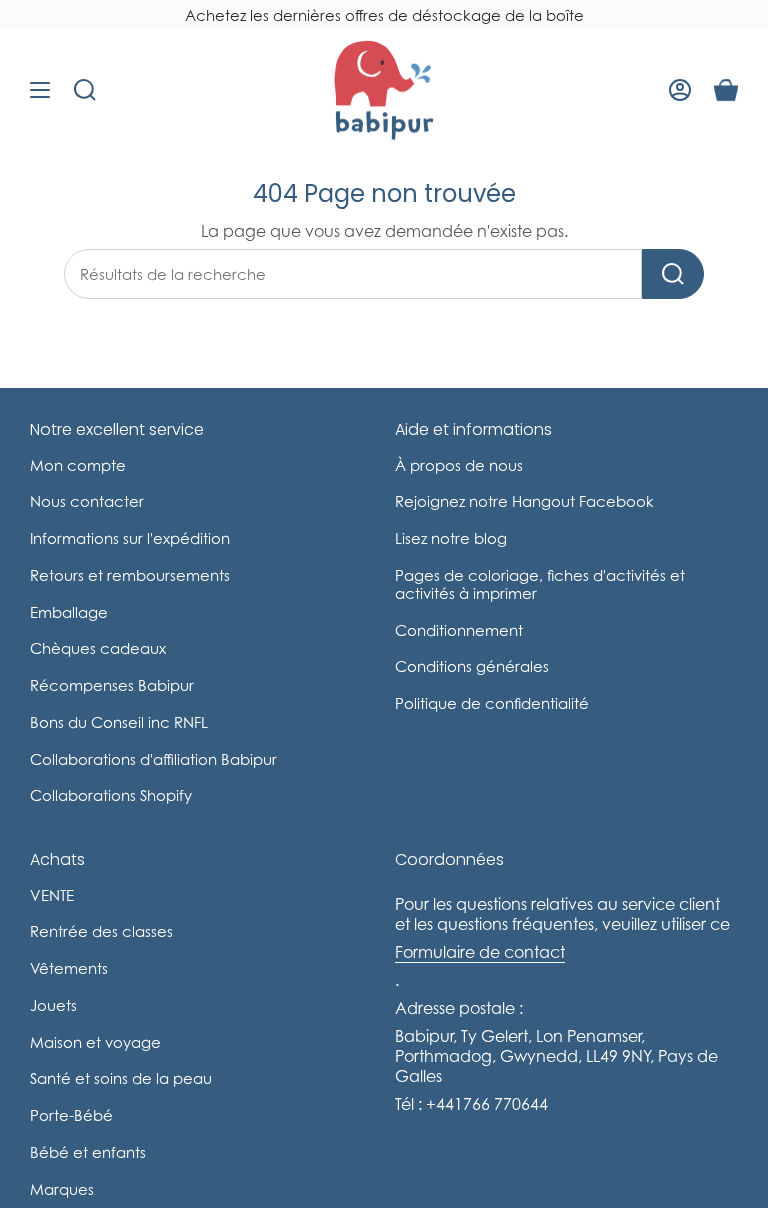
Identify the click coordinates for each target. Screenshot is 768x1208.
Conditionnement (459, 630)
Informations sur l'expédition (130, 538)
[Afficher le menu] (40, 90)
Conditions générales (472, 666)
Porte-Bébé (71, 1115)
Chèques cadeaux (98, 648)
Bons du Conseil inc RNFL (119, 722)
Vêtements (69, 968)
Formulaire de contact (480, 952)
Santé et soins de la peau (121, 1078)
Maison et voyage (95, 1042)
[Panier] (726, 90)
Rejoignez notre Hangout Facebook (524, 501)
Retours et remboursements (130, 575)
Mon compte (78, 465)
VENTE (52, 895)
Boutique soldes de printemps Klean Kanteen (384, 15)
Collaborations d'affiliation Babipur (153, 759)
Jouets (53, 1005)
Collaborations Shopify (111, 795)
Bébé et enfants (88, 1152)
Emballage (69, 612)
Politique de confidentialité (492, 703)
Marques (62, 1189)
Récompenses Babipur (112, 685)
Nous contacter (87, 501)
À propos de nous (459, 465)
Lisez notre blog (451, 538)
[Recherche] (673, 274)
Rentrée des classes (101, 931)
